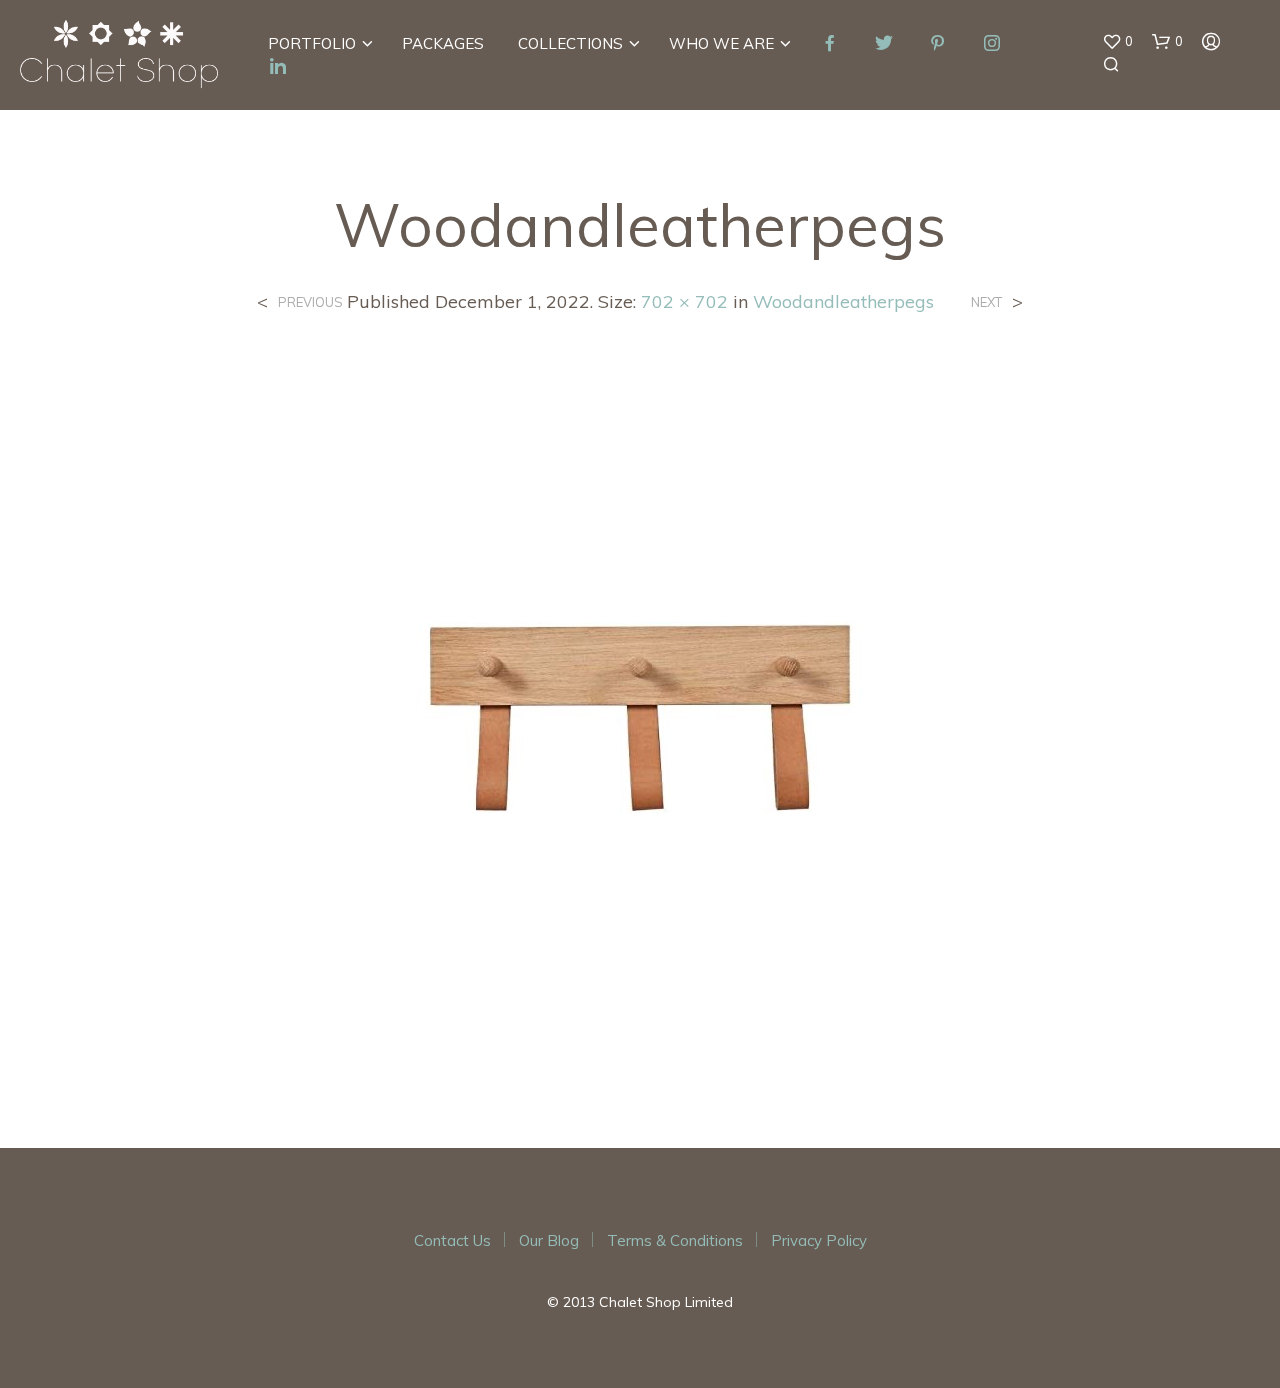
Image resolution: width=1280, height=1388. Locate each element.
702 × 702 (684, 301)
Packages (443, 43)
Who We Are (721, 43)
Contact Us (452, 1240)
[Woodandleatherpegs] (640, 715)
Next (986, 302)
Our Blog (549, 1240)
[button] (1117, 42)
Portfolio (312, 43)
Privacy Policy (819, 1240)
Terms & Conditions (675, 1240)
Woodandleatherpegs (843, 301)
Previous (310, 302)
